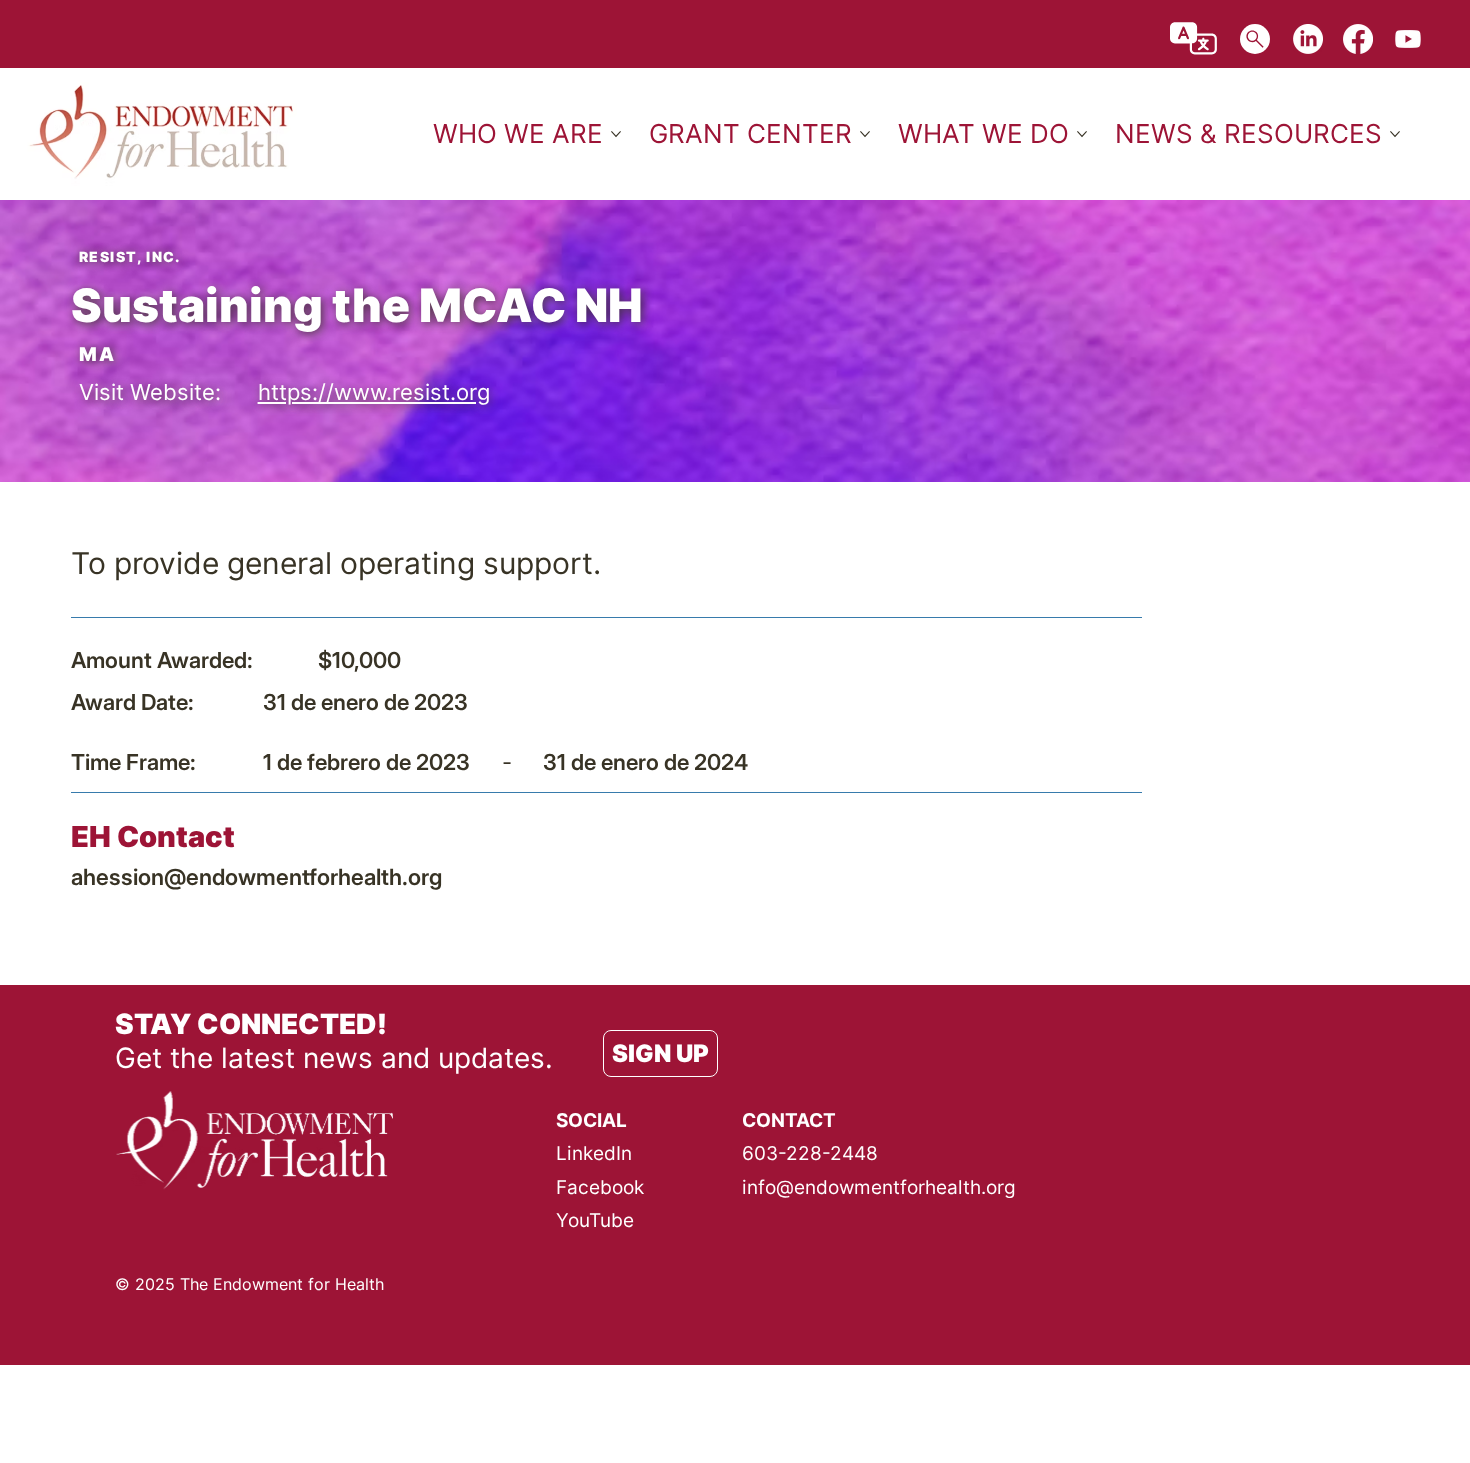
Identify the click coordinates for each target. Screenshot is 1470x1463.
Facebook (600, 1187)
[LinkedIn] (1308, 39)
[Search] (1255, 39)
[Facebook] (1358, 39)
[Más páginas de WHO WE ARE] (616, 134)
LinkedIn (594, 1153)
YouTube (595, 1220)
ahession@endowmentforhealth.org (256, 876)
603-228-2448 (810, 1153)
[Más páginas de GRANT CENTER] (865, 134)
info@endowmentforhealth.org (879, 1187)
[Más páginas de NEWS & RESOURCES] (1395, 134)
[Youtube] (1408, 39)
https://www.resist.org (374, 392)
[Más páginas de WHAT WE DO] (1082, 134)
